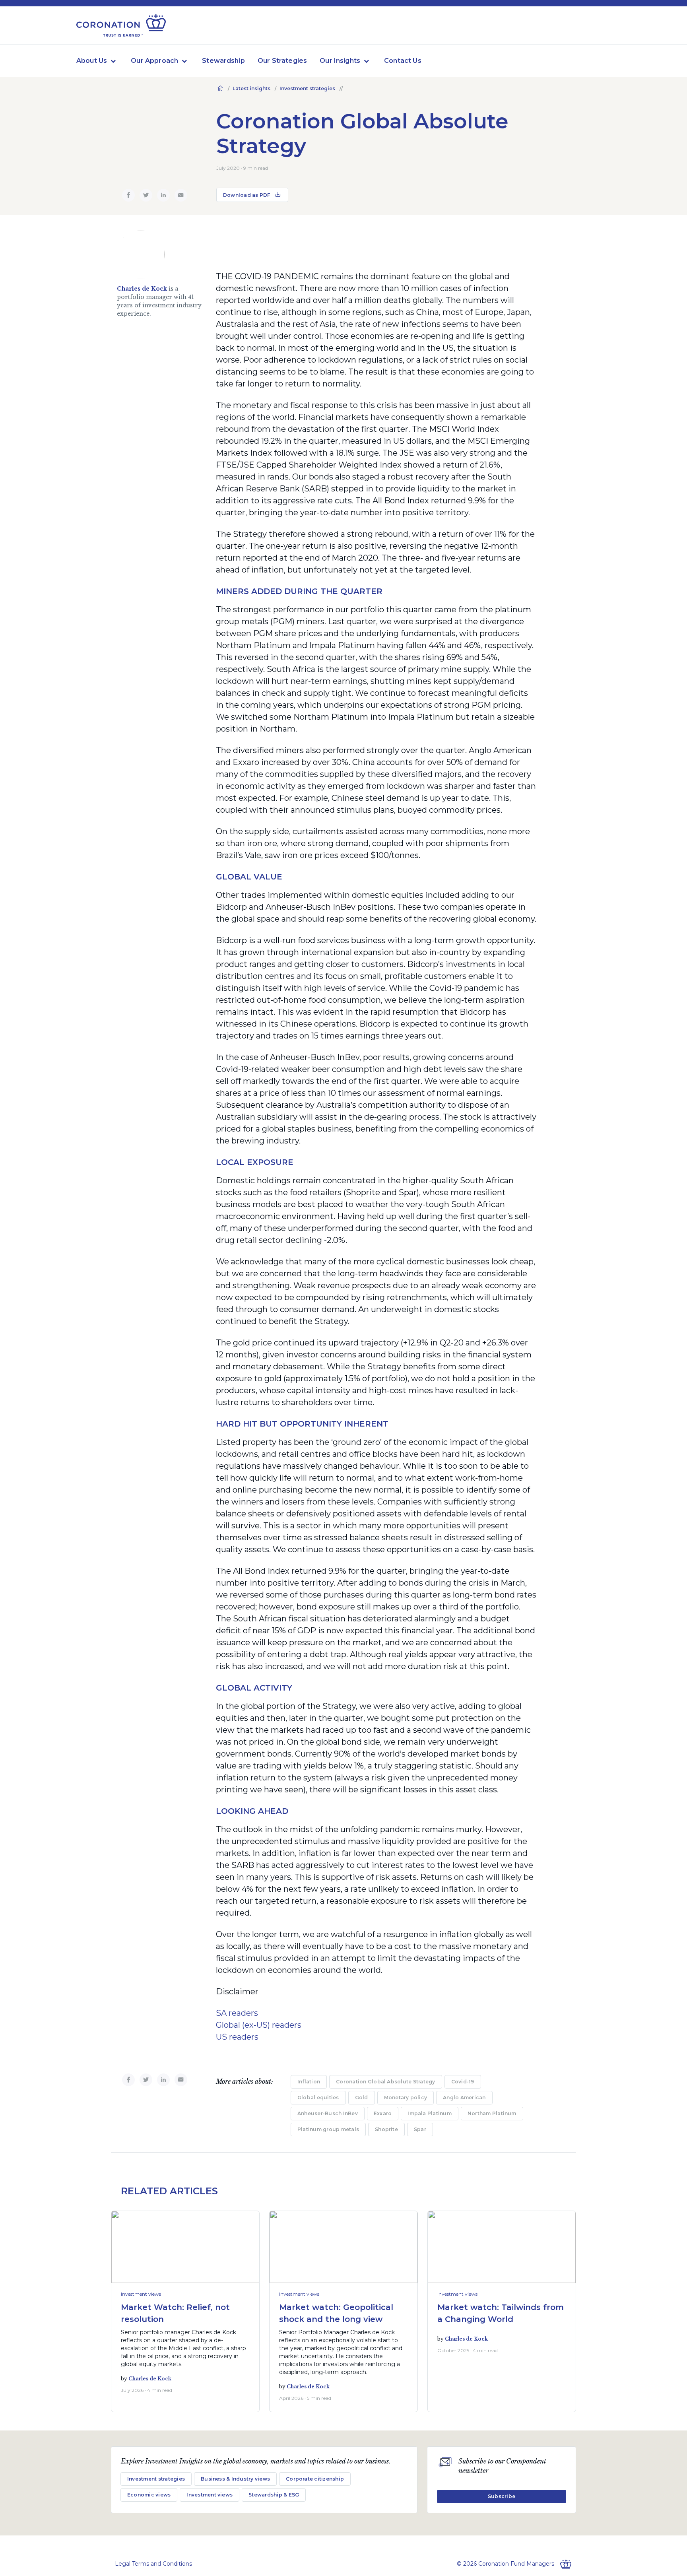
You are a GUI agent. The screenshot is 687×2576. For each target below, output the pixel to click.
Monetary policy (406, 2097)
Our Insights (340, 61)
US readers (237, 2037)
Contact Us (403, 61)
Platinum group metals (328, 2129)
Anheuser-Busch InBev (328, 2113)
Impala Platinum (430, 2113)
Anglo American (464, 2097)
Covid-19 (463, 2082)
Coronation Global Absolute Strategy (385, 2082)
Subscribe (502, 2496)
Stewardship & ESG (274, 2495)
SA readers (237, 2013)
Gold (362, 2097)
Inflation (309, 2082)
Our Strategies (282, 61)
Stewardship (223, 61)
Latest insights (251, 88)
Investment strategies (307, 88)
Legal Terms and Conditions (153, 2564)
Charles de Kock (142, 289)
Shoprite (386, 2129)
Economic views (149, 2495)
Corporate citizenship (315, 2479)
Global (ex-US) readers (259, 2025)
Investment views (141, 2294)
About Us (92, 61)
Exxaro (383, 2113)
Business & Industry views (235, 2479)
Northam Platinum (492, 2113)
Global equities (318, 2097)
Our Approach (154, 61)
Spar (420, 2129)
